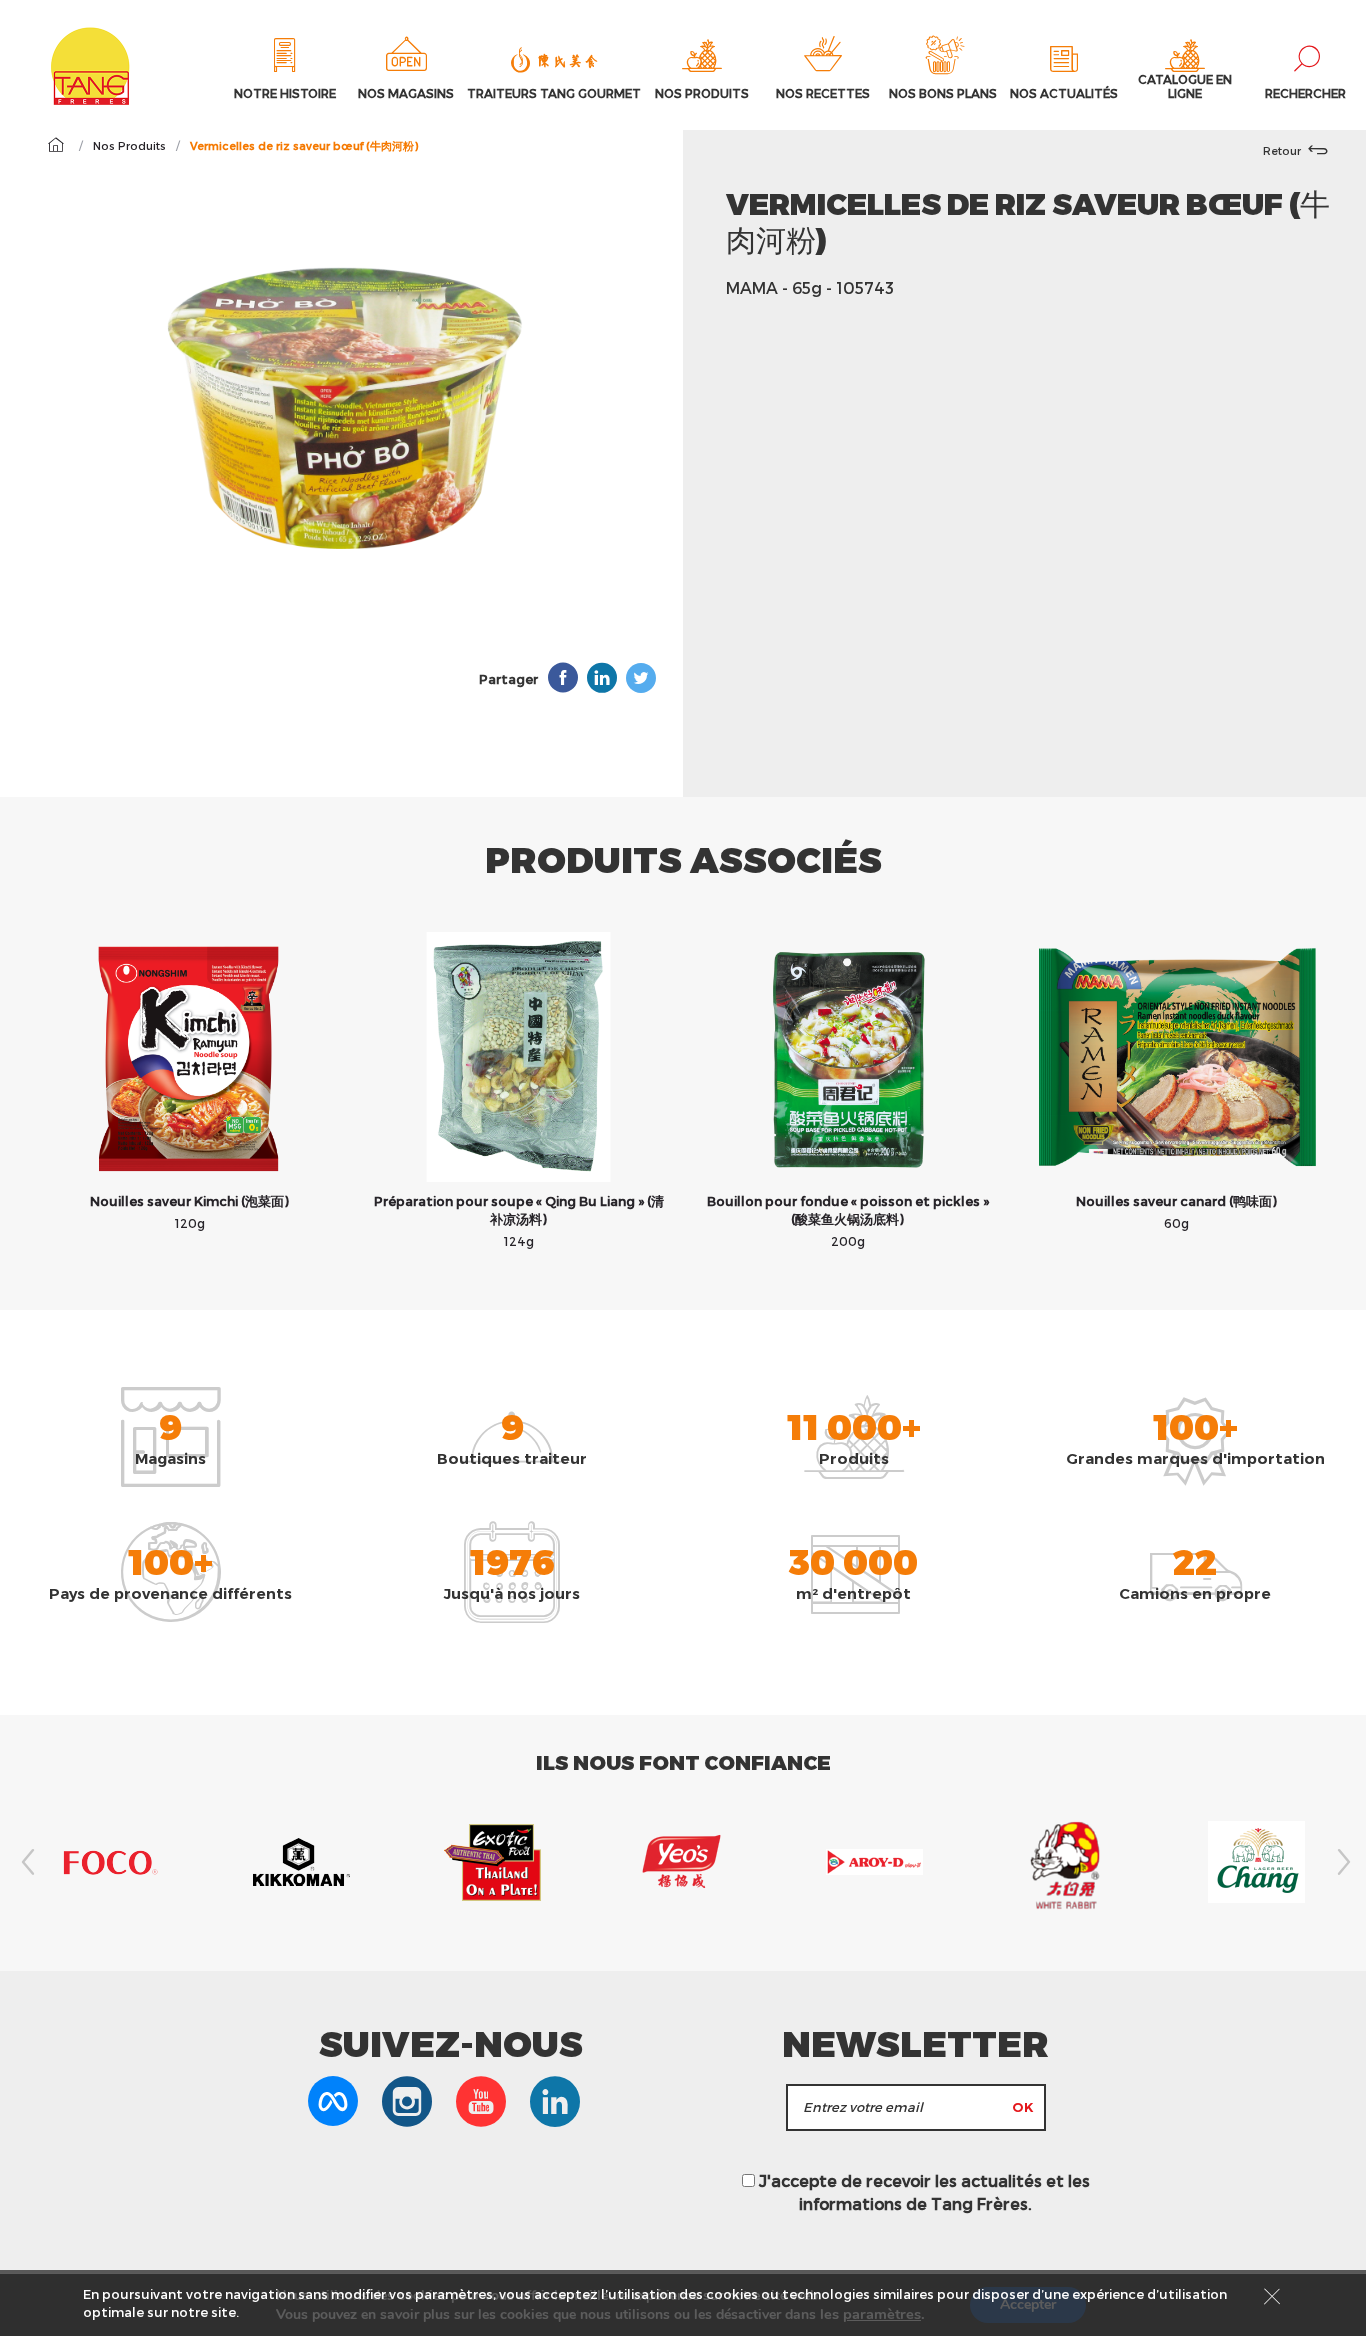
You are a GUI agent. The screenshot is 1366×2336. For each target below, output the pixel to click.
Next (1341, 1862)
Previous (25, 1862)
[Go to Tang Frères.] (55, 145)
